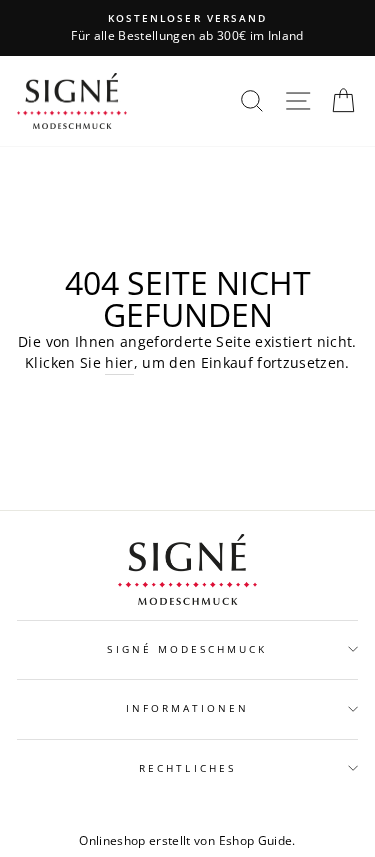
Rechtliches (187, 768)
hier (119, 362)
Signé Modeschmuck (187, 649)
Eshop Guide (256, 840)
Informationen (188, 708)
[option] (187, 28)
